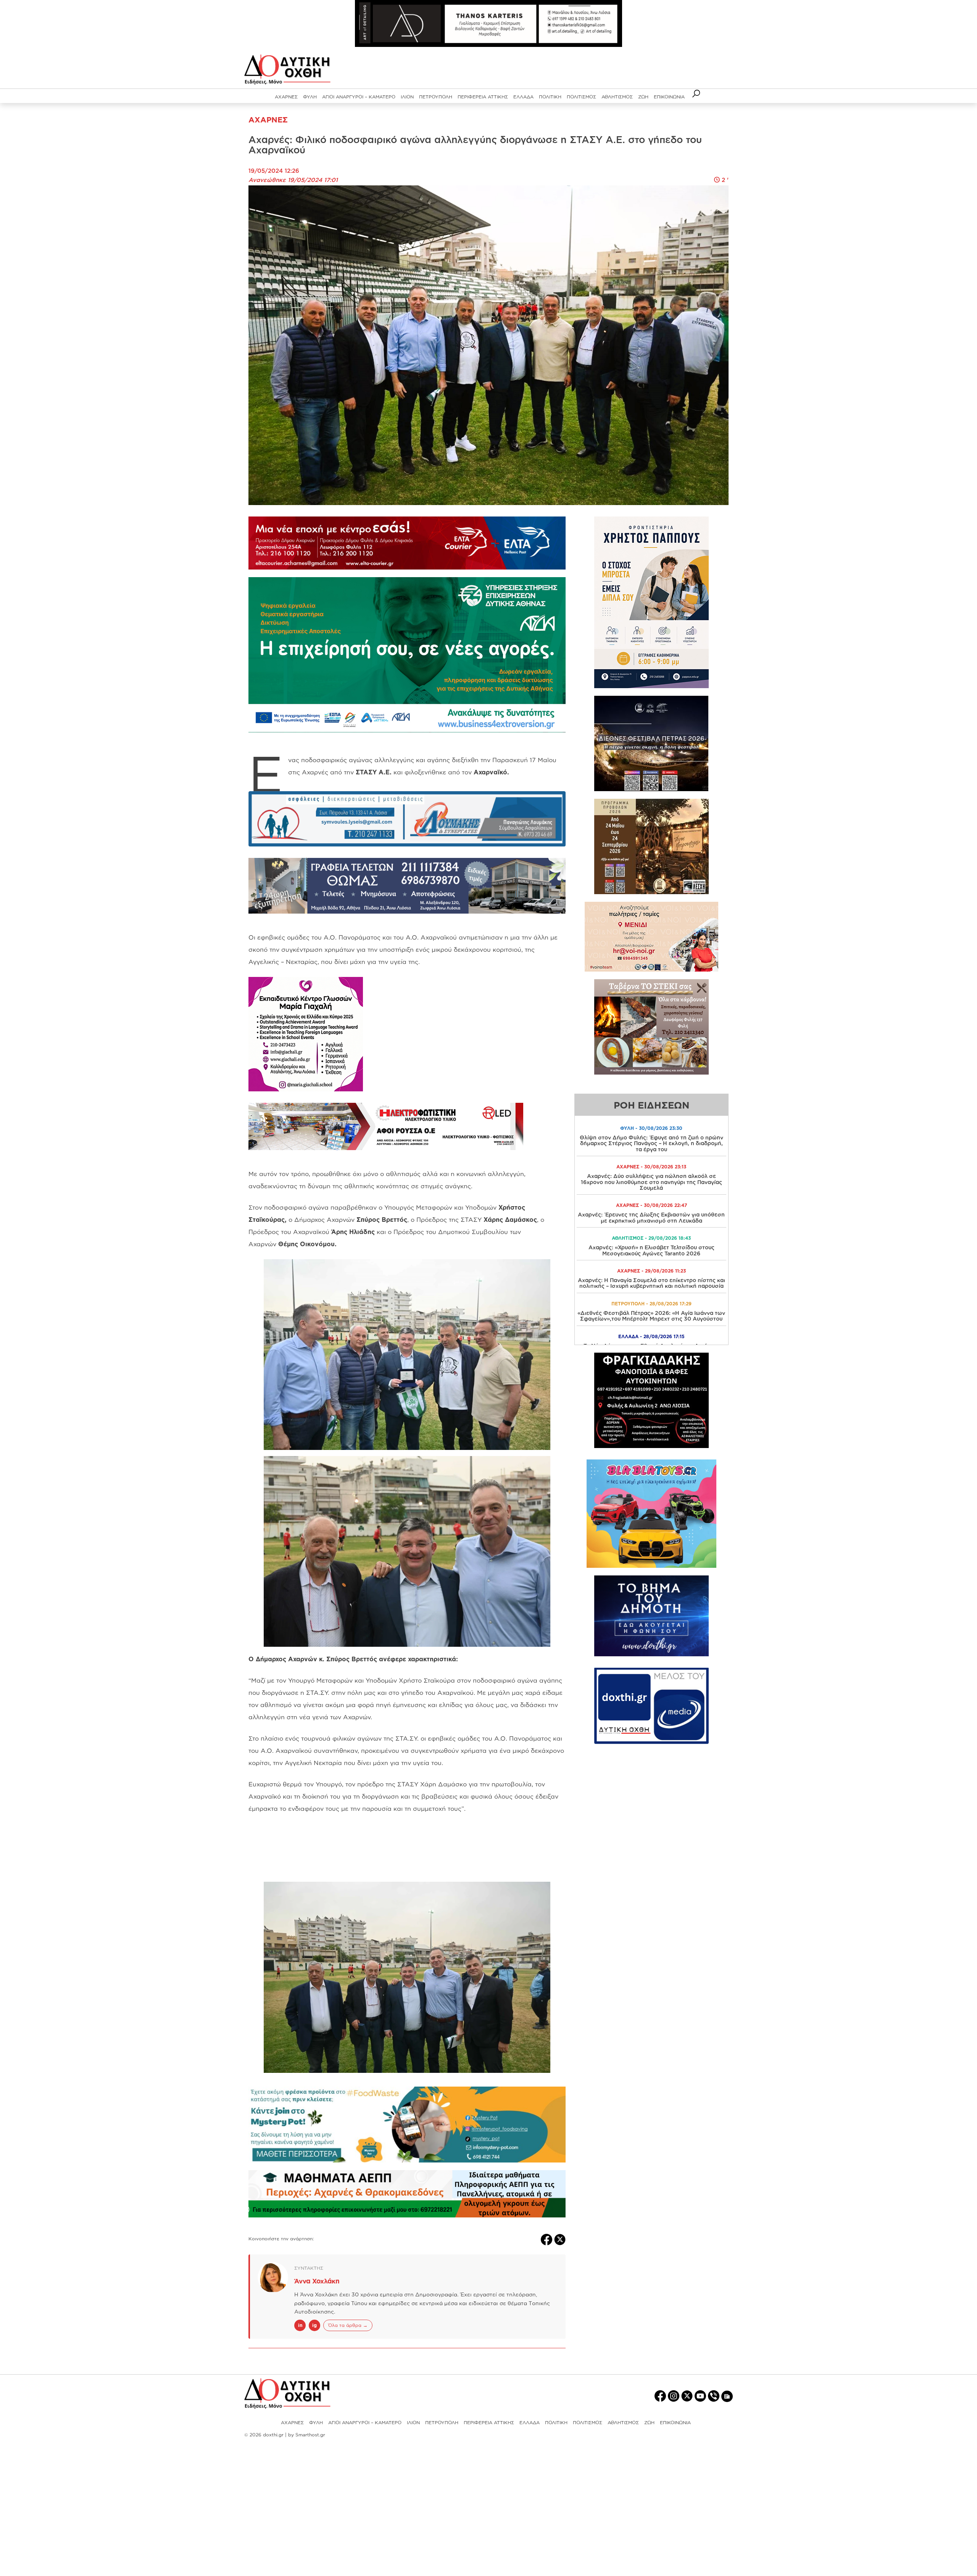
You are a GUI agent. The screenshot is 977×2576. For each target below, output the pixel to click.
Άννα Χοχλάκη (317, 2281)
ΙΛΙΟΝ (407, 97)
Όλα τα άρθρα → (348, 2325)
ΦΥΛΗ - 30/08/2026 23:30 (651, 1128)
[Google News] (727, 2396)
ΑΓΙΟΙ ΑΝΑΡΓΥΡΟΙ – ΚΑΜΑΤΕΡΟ (359, 97)
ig (314, 2325)
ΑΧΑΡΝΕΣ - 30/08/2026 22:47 (651, 1205)
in (300, 2325)
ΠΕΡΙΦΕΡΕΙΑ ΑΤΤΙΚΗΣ (483, 97)
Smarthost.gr (310, 2435)
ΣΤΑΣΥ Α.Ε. (374, 772)
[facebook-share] (547, 2239)
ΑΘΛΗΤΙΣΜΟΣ (617, 97)
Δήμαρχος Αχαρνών (351, 1220)
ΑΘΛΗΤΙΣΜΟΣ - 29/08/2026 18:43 (651, 1238)
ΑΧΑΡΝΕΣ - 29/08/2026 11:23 (651, 1271)
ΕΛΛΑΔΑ (523, 97)
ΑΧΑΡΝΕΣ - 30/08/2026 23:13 (651, 1167)
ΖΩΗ (643, 97)
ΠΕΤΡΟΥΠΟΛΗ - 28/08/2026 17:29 (651, 1304)
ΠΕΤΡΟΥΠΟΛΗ (436, 97)
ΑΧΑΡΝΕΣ (286, 97)
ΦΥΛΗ (310, 97)
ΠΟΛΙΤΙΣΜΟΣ (581, 97)
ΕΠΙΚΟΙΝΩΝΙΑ (669, 97)
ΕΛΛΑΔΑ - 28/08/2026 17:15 (651, 1336)
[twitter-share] (560, 2239)
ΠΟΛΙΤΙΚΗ (550, 97)
